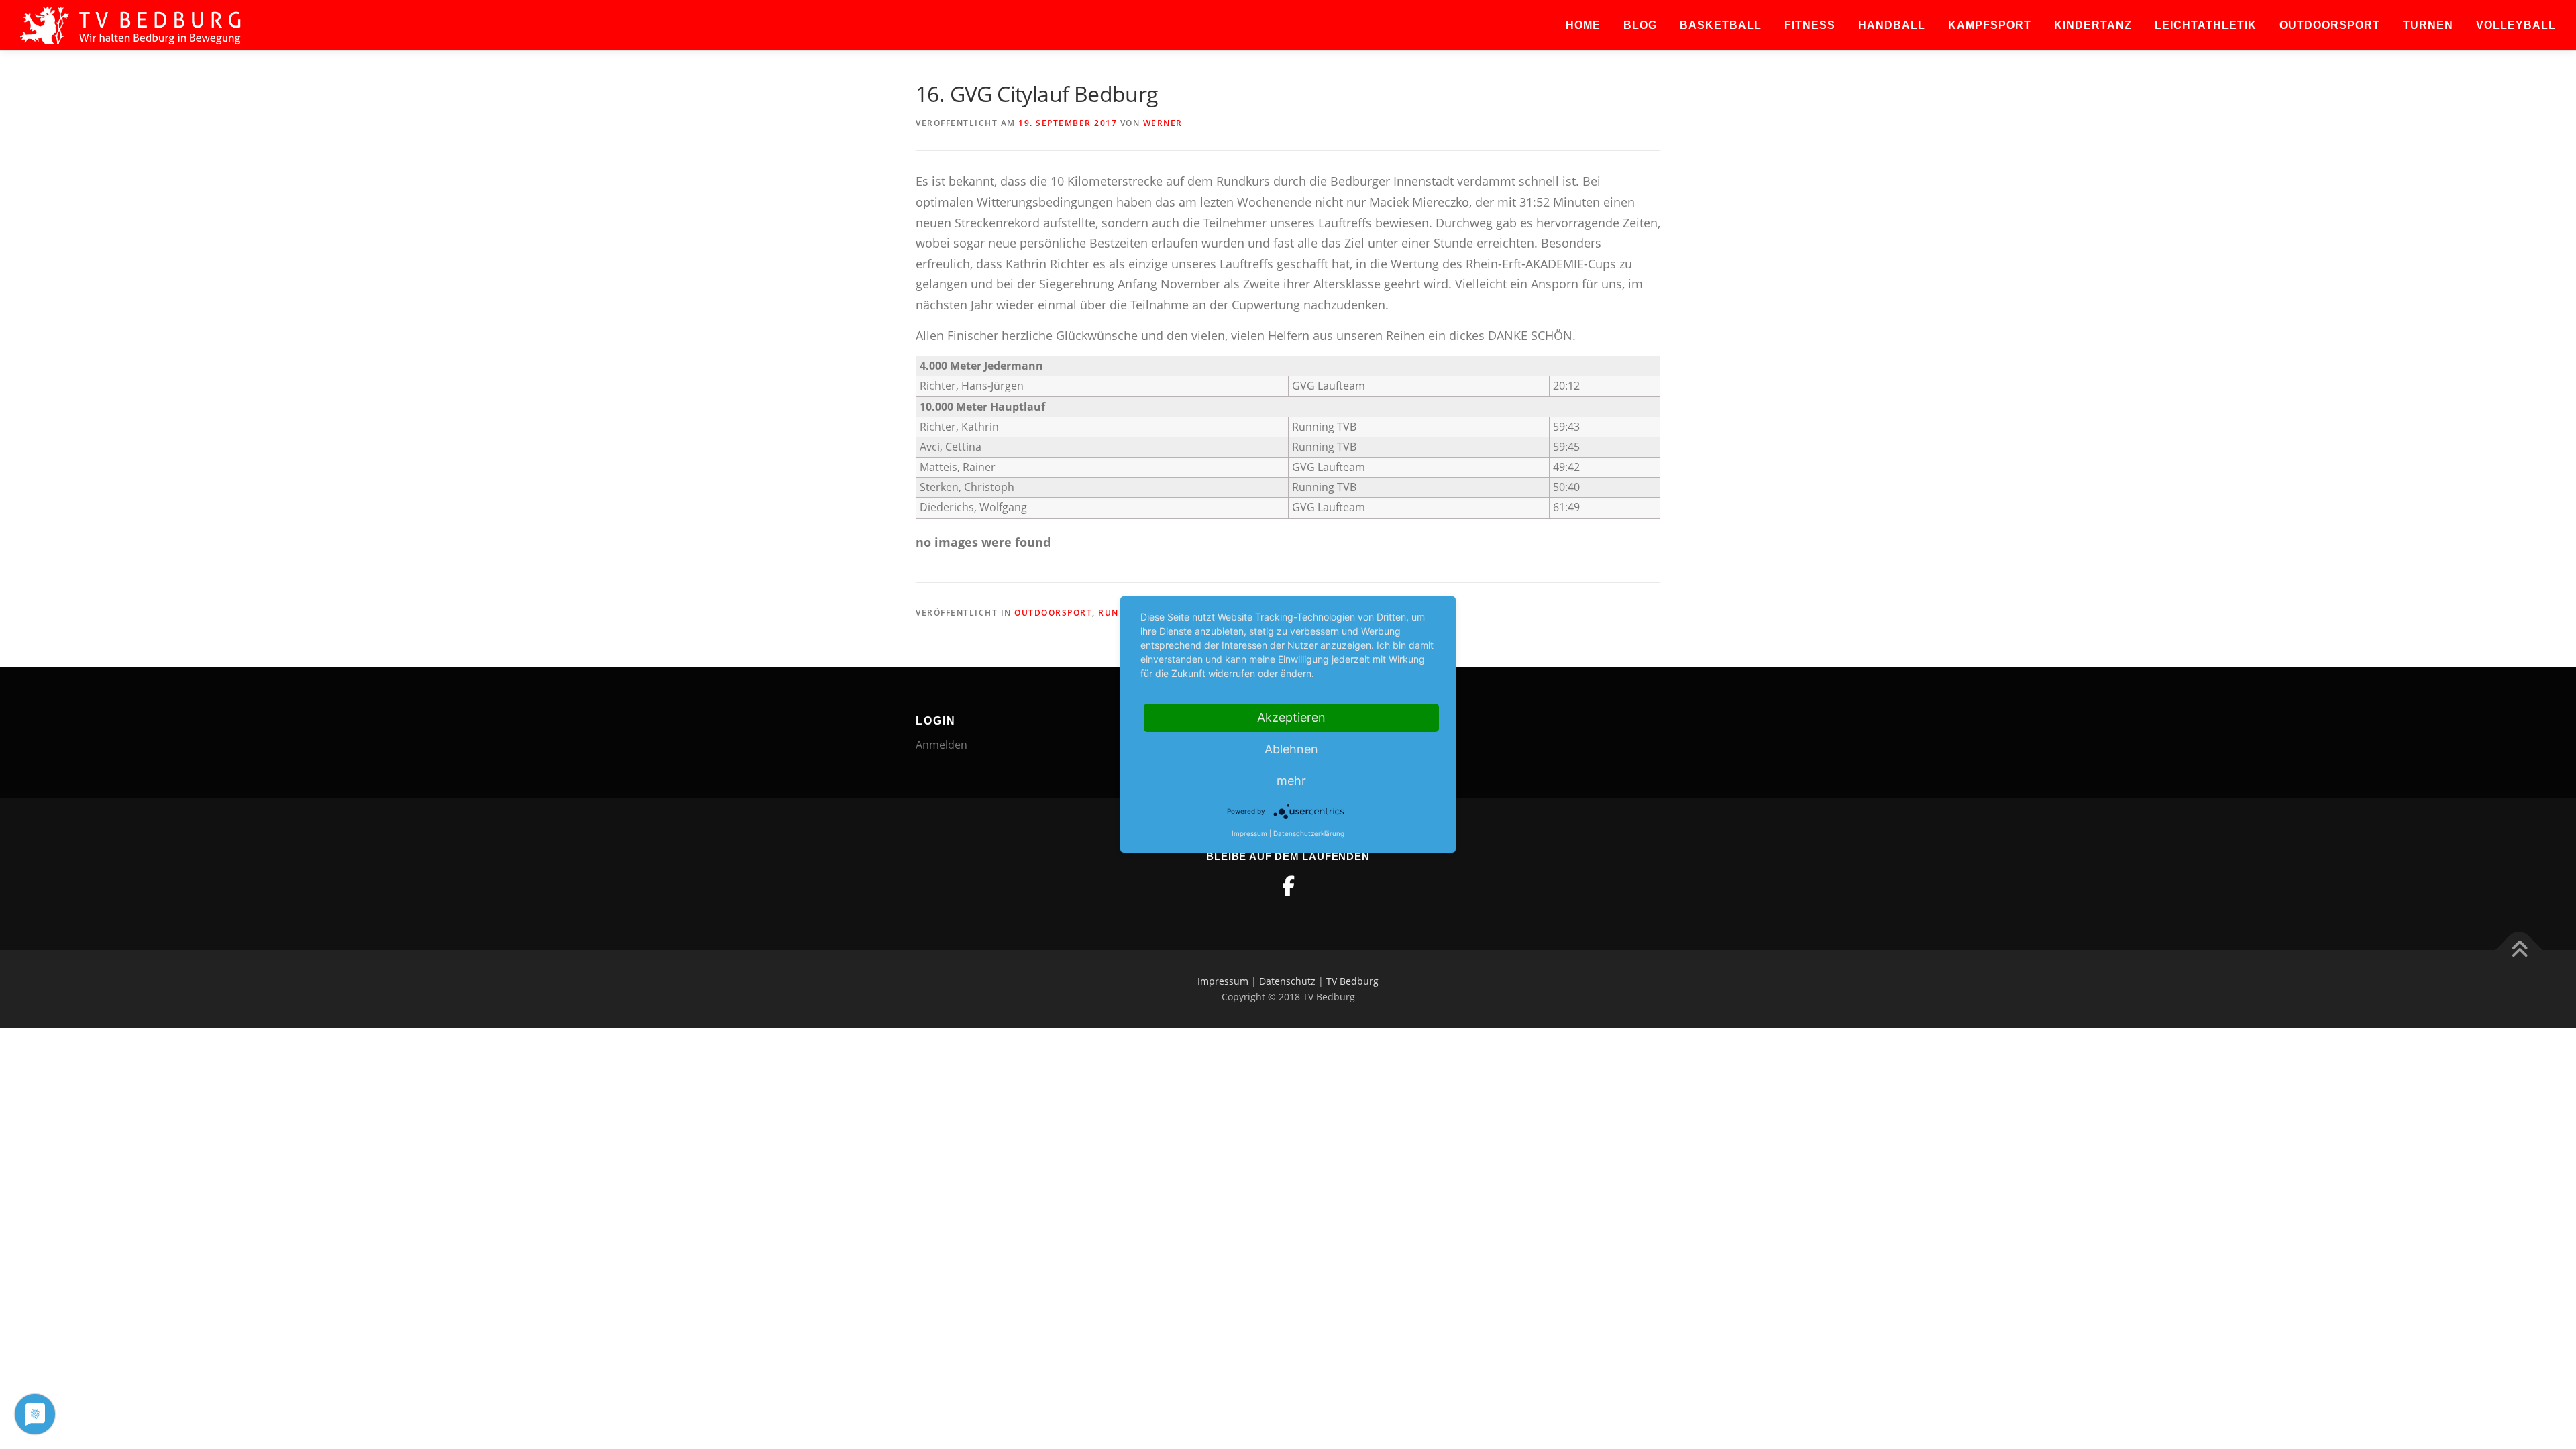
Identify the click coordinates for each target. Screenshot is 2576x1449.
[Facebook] (1288, 886)
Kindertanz (2093, 25)
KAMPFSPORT (1990, 25)
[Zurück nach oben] (2519, 950)
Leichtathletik (2206, 25)
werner (1163, 123)
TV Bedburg (1352, 981)
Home (1583, 25)
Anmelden (942, 745)
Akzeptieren (1291, 717)
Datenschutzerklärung (1309, 833)
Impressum (1223, 981)
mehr (1291, 781)
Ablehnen (1291, 749)
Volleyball (2516, 25)
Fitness (1810, 25)
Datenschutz (1287, 981)
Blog (1640, 25)
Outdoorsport (2330, 25)
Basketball (1721, 25)
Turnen (2428, 25)
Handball (1892, 25)
